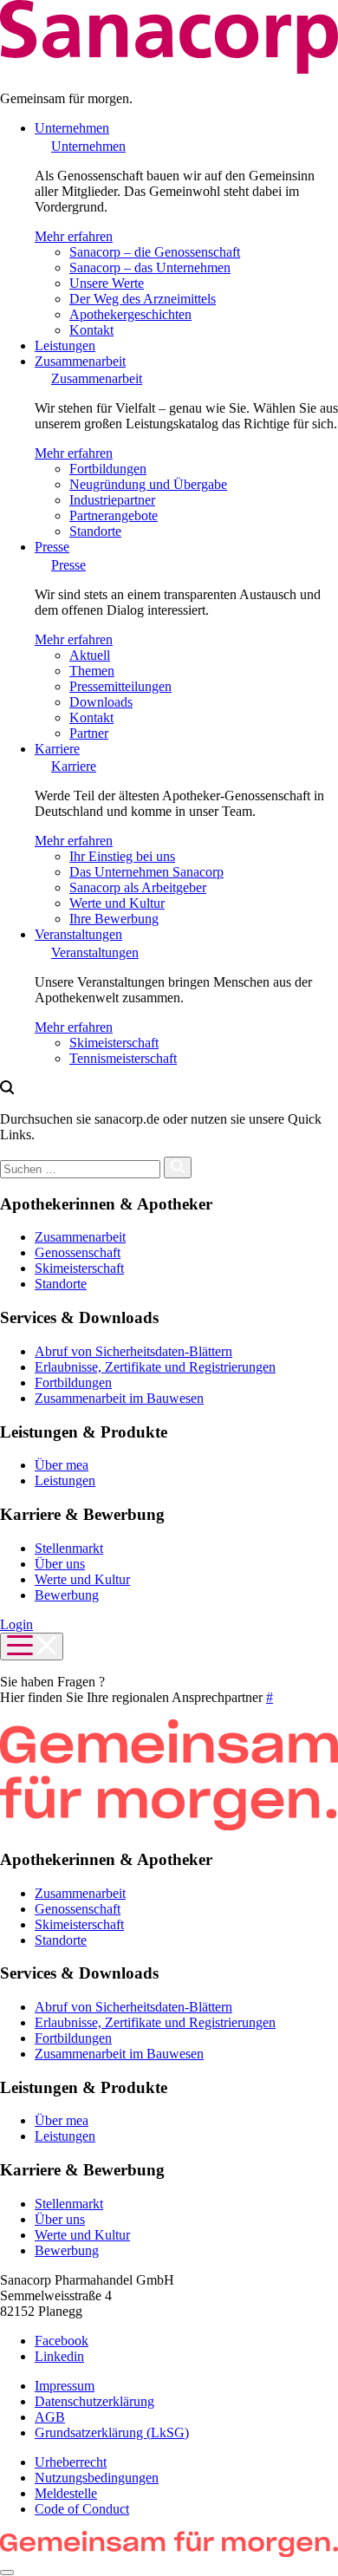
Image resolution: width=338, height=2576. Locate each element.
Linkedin (59, 2356)
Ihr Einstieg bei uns (122, 856)
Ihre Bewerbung (114, 919)
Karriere (57, 749)
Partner (89, 733)
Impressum (65, 2386)
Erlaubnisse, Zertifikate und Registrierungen (155, 1367)
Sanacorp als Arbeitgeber (138, 887)
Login (16, 1624)
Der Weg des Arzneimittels (143, 299)
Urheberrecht (71, 2462)
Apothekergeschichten (130, 314)
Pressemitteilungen (120, 686)
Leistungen (65, 346)
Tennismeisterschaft (123, 1058)
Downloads (101, 702)
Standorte (95, 531)
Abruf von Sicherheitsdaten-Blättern (133, 1351)
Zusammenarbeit (80, 361)
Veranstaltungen (78, 934)
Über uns (60, 1564)
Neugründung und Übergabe (148, 484)
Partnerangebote (114, 515)
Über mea (62, 1465)
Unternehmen (72, 128)
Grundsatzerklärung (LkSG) (112, 2433)
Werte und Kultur (117, 903)
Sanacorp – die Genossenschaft (155, 252)
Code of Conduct (82, 2509)
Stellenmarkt (69, 1548)
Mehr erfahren (74, 236)
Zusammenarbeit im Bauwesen (119, 1398)
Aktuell (90, 655)
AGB (50, 2417)
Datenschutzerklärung (94, 2401)
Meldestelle (66, 2493)
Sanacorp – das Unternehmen (150, 267)
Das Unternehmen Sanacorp (146, 872)
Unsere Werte (107, 283)
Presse (52, 547)
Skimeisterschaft (114, 1043)
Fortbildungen (108, 469)
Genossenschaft (78, 1252)
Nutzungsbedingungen (97, 2478)
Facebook (62, 2341)
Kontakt (91, 330)
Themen (92, 671)
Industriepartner (112, 500)
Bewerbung (67, 1595)
